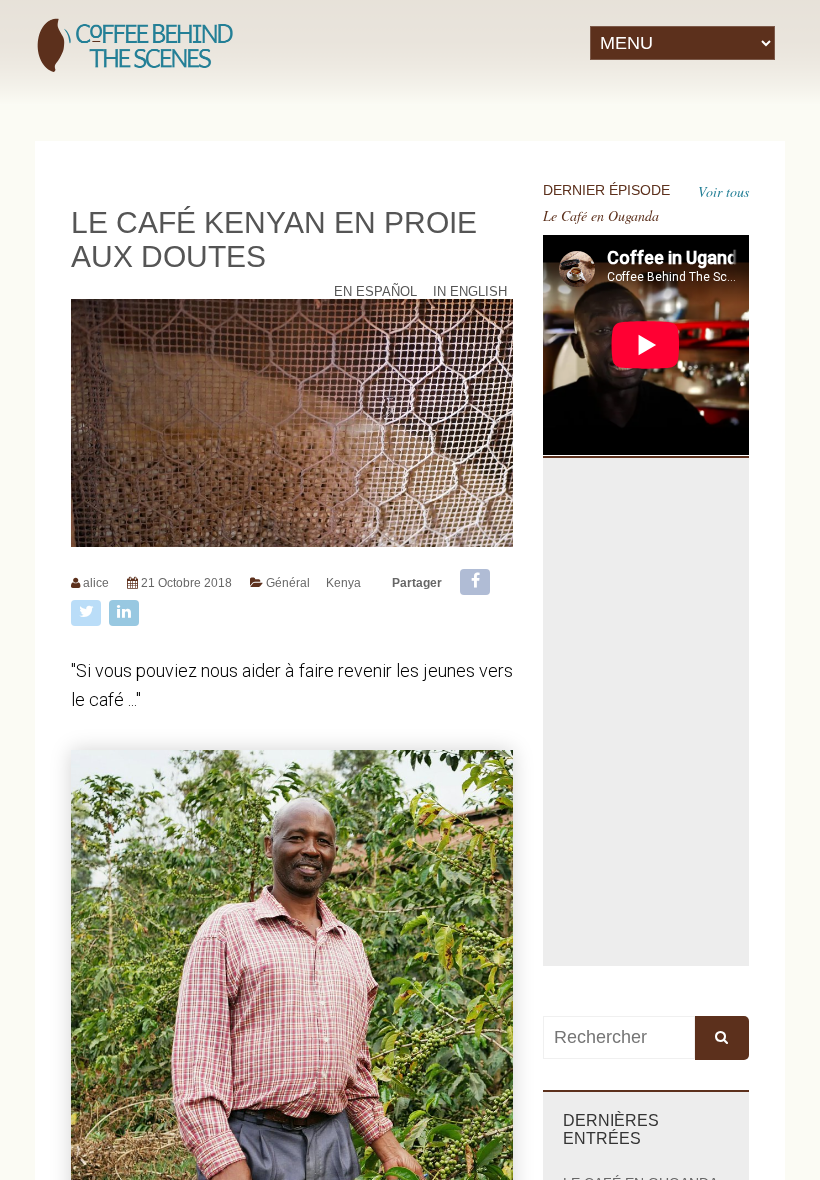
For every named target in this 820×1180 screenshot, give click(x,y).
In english (470, 291)
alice (96, 583)
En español (375, 291)
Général (288, 583)
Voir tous (723, 191)
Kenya (343, 583)
